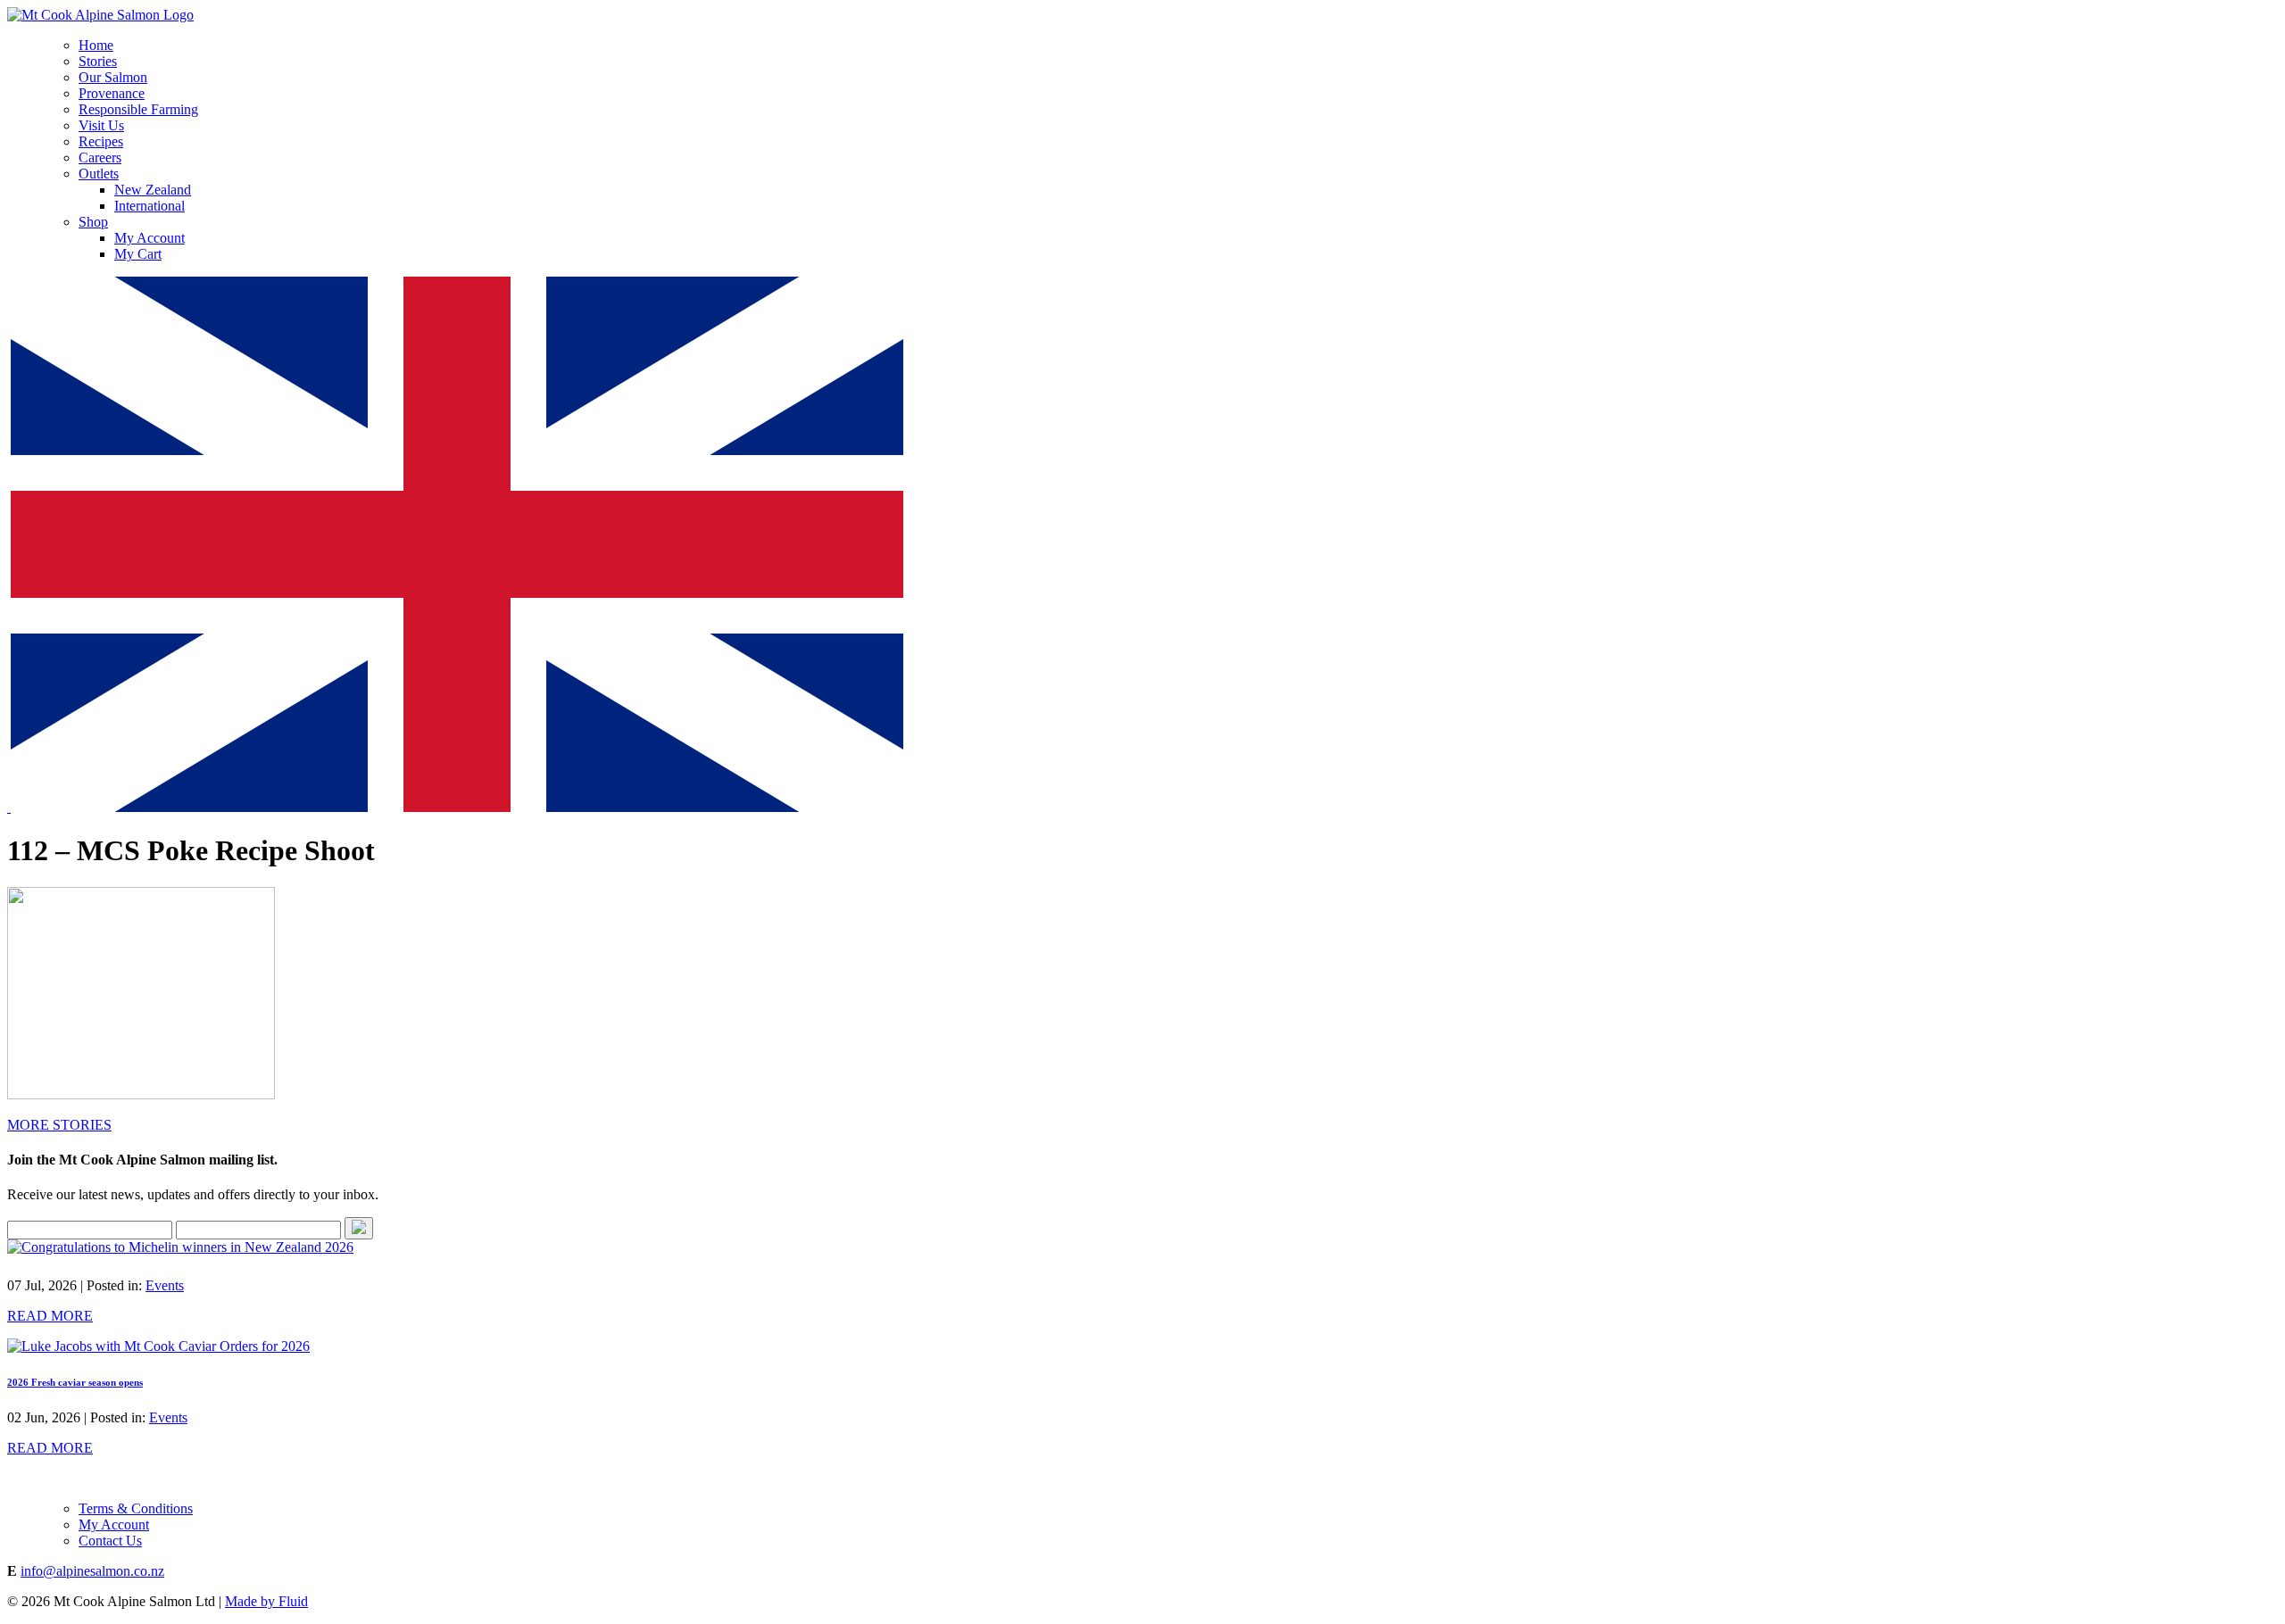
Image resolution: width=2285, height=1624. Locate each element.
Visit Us (101, 125)
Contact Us (110, 1541)
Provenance (112, 93)
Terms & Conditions (136, 1508)
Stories (98, 61)
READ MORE (50, 1316)
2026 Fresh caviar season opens (75, 1382)
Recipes (101, 141)
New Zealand (153, 190)
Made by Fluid (266, 1601)
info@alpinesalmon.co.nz (92, 1571)
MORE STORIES (59, 1125)
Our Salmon (113, 77)
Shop (93, 222)
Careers (100, 157)
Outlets (99, 174)
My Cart (138, 254)
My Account (150, 238)
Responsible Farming (138, 109)
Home (96, 45)
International (150, 206)
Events (165, 1285)
